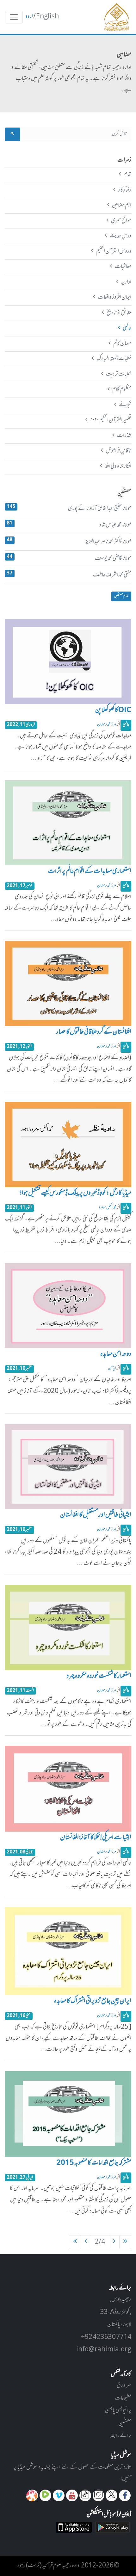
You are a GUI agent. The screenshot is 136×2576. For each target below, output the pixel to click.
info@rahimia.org (104, 2350)
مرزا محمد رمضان (107, 725)
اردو (29, 17)
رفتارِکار (124, 190)
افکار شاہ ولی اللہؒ (118, 467)
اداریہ (126, 282)
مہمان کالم (122, 344)
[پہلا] (125, 2242)
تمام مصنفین (121, 596)
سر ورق (124, 2386)
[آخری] (75, 2242)
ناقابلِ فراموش (118, 451)
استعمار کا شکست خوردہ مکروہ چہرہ (99, 1677)
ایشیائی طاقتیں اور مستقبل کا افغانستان (96, 1515)
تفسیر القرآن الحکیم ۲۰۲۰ (111, 420)
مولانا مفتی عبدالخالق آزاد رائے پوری (69, 508)
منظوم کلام (122, 390)
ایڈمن (112, 1368)
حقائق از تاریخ (119, 313)
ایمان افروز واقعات (114, 298)
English (47, 17)
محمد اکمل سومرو (107, 1208)
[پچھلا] (114, 2242)
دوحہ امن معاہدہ (116, 1355)
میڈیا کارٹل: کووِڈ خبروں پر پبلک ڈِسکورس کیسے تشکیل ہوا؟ (75, 1194)
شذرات (124, 436)
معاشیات (123, 267)
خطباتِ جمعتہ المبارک (114, 359)
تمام (127, 175)
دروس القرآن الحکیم (113, 252)
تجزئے (125, 405)
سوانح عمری (121, 221)
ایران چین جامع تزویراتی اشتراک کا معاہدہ (93, 2002)
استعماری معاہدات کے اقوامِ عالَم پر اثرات (90, 872)
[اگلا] (86, 2242)
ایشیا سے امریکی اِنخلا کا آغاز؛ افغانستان (96, 1838)
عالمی (127, 328)
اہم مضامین (121, 205)
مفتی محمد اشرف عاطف (69, 575)
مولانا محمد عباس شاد (69, 525)
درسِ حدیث (120, 236)
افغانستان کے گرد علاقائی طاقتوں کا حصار (94, 1032)
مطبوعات (123, 2398)
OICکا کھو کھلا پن (113, 711)
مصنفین (125, 2423)
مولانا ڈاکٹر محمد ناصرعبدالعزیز (69, 542)
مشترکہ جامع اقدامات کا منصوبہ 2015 (94, 2163)
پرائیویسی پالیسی (118, 2411)
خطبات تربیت (118, 374)
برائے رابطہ (121, 2436)
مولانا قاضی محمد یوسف (69, 558)
